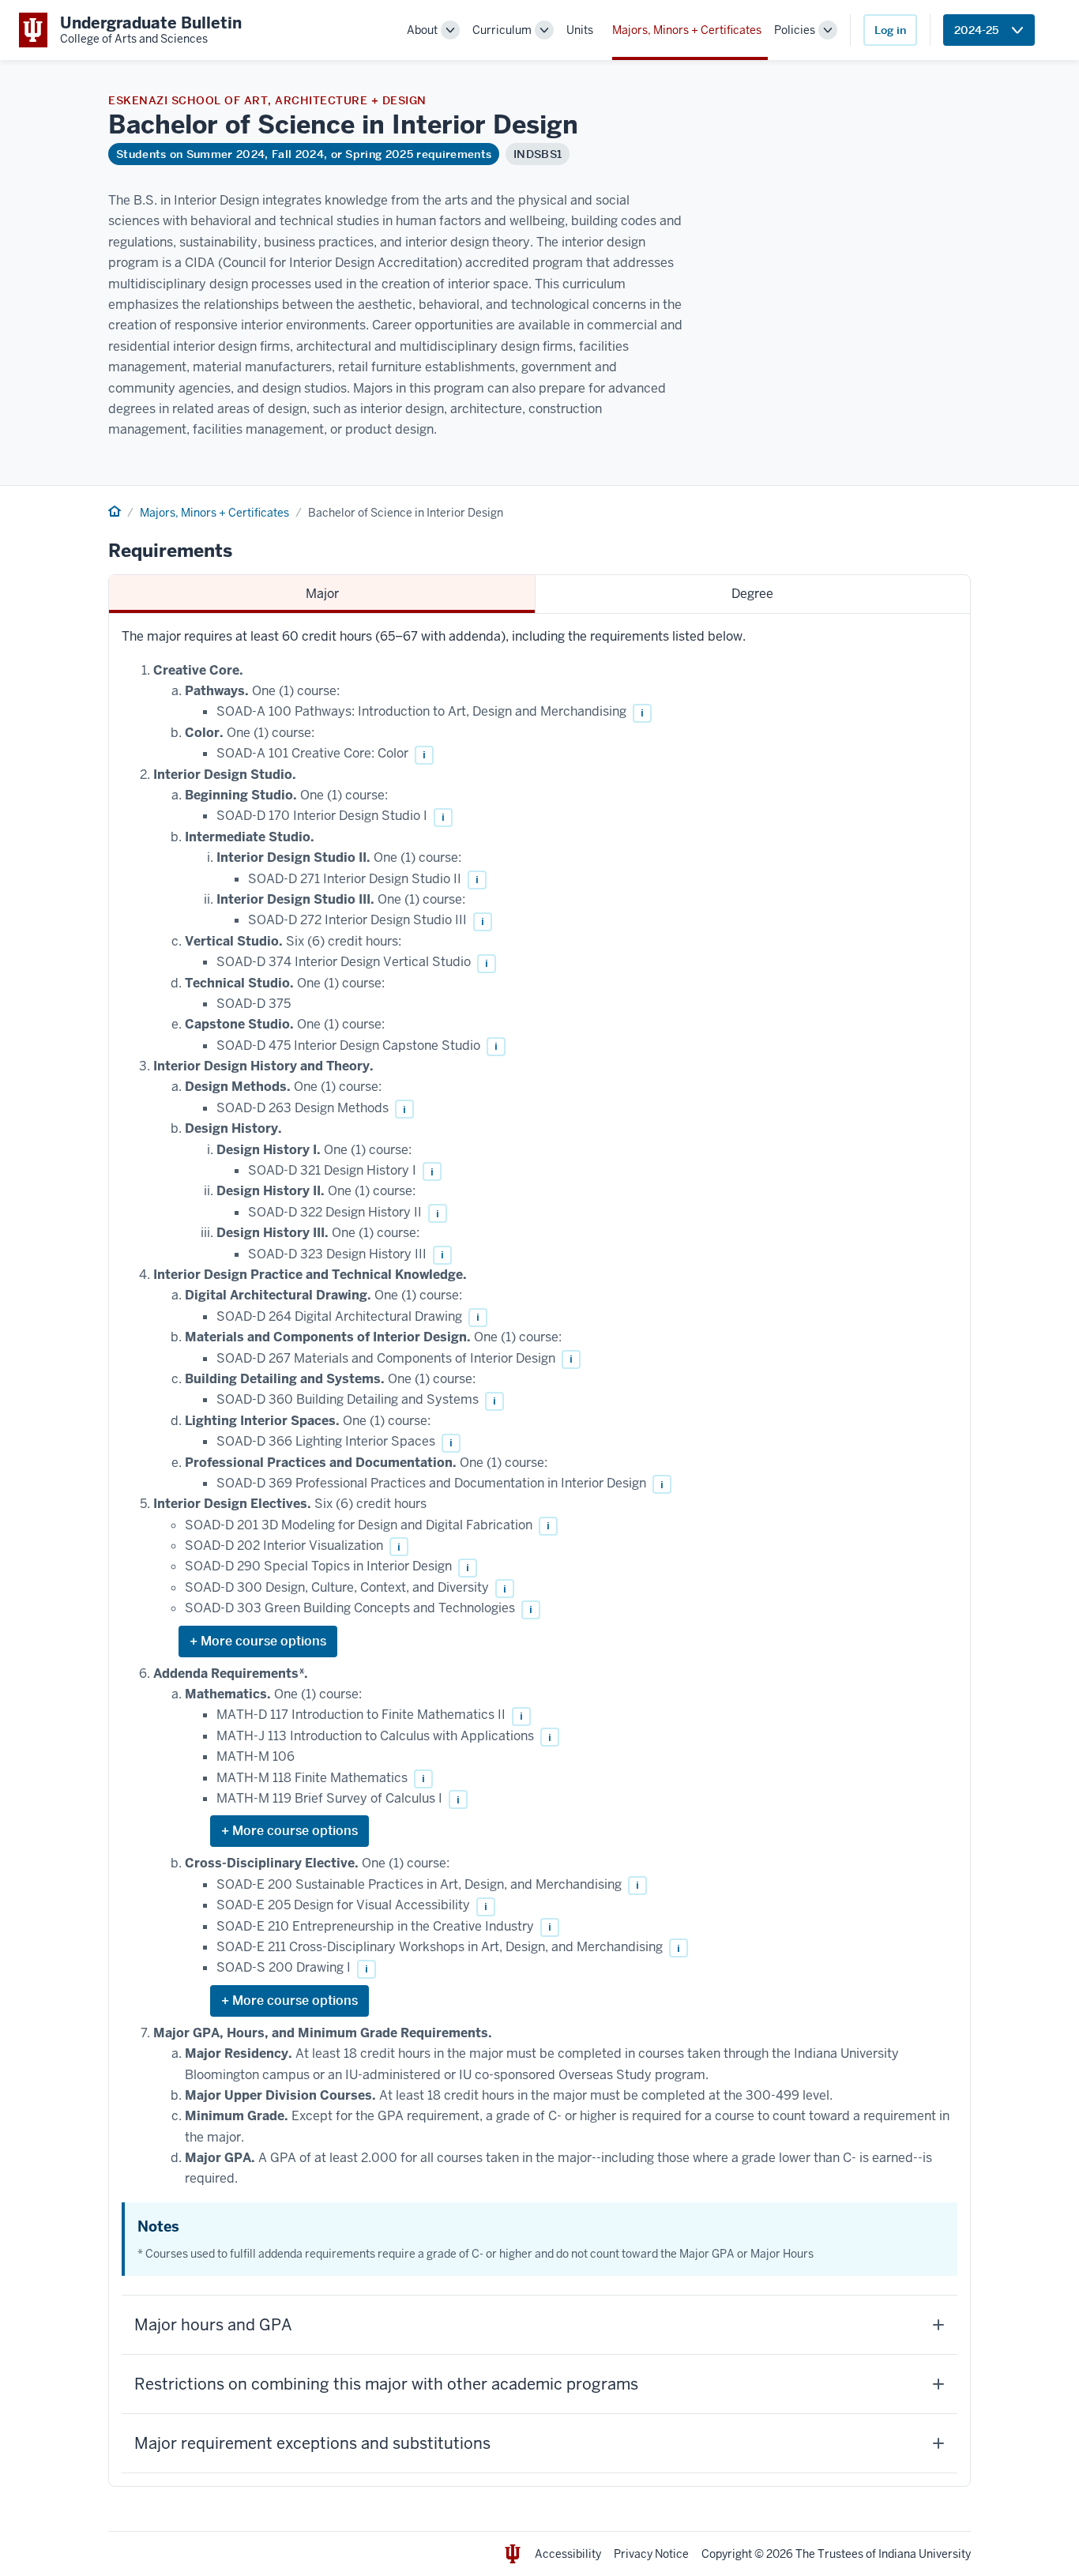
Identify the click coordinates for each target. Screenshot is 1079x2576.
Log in (890, 30)
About (422, 30)
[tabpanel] (539, 1549)
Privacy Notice (651, 2554)
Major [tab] (322, 594)
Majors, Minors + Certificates (687, 30)
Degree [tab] (752, 594)
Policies (795, 30)
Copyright (727, 2554)
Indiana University (925, 2554)
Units (580, 30)
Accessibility (568, 2554)
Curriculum (502, 30)
